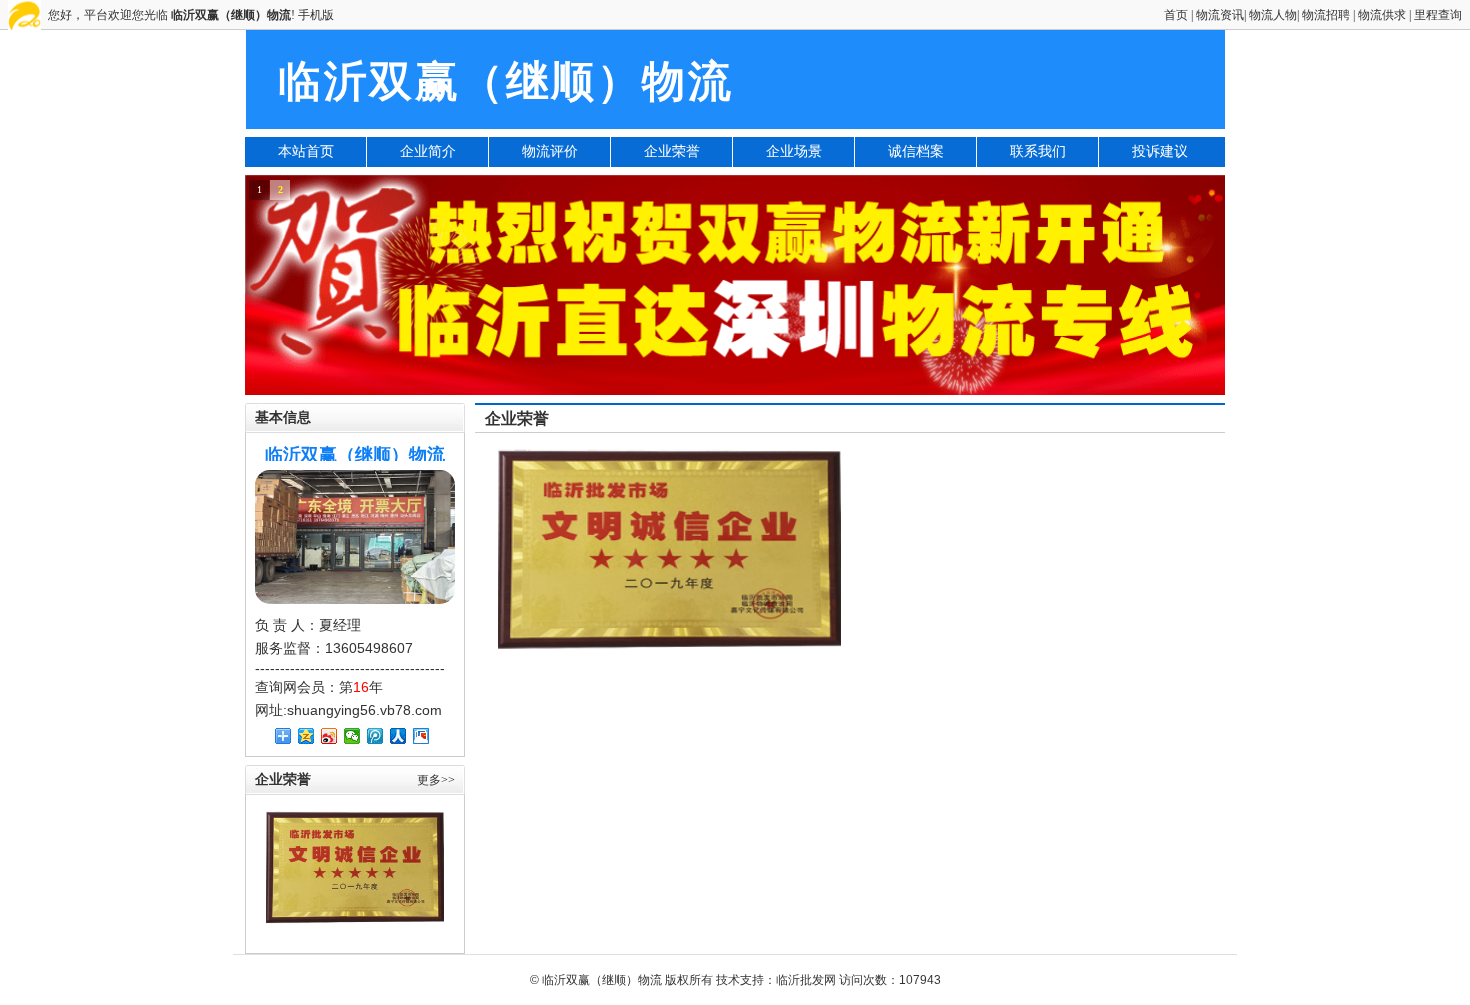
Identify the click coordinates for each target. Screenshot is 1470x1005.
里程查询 (1438, 15)
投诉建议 (1160, 151)
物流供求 (1382, 15)
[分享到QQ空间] (306, 736)
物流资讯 (1220, 15)
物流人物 (1273, 15)
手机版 (316, 15)
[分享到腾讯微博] (375, 736)
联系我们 (1038, 151)
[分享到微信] (352, 736)
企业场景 (794, 151)
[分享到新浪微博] (329, 736)
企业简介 (428, 151)
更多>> (436, 780)
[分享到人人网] (398, 736)
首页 (1176, 15)
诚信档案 (916, 151)
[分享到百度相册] (421, 736)
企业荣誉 (672, 151)
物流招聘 (1326, 15)
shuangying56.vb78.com (364, 710)
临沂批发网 (806, 980)
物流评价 (550, 151)
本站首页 (306, 151)
